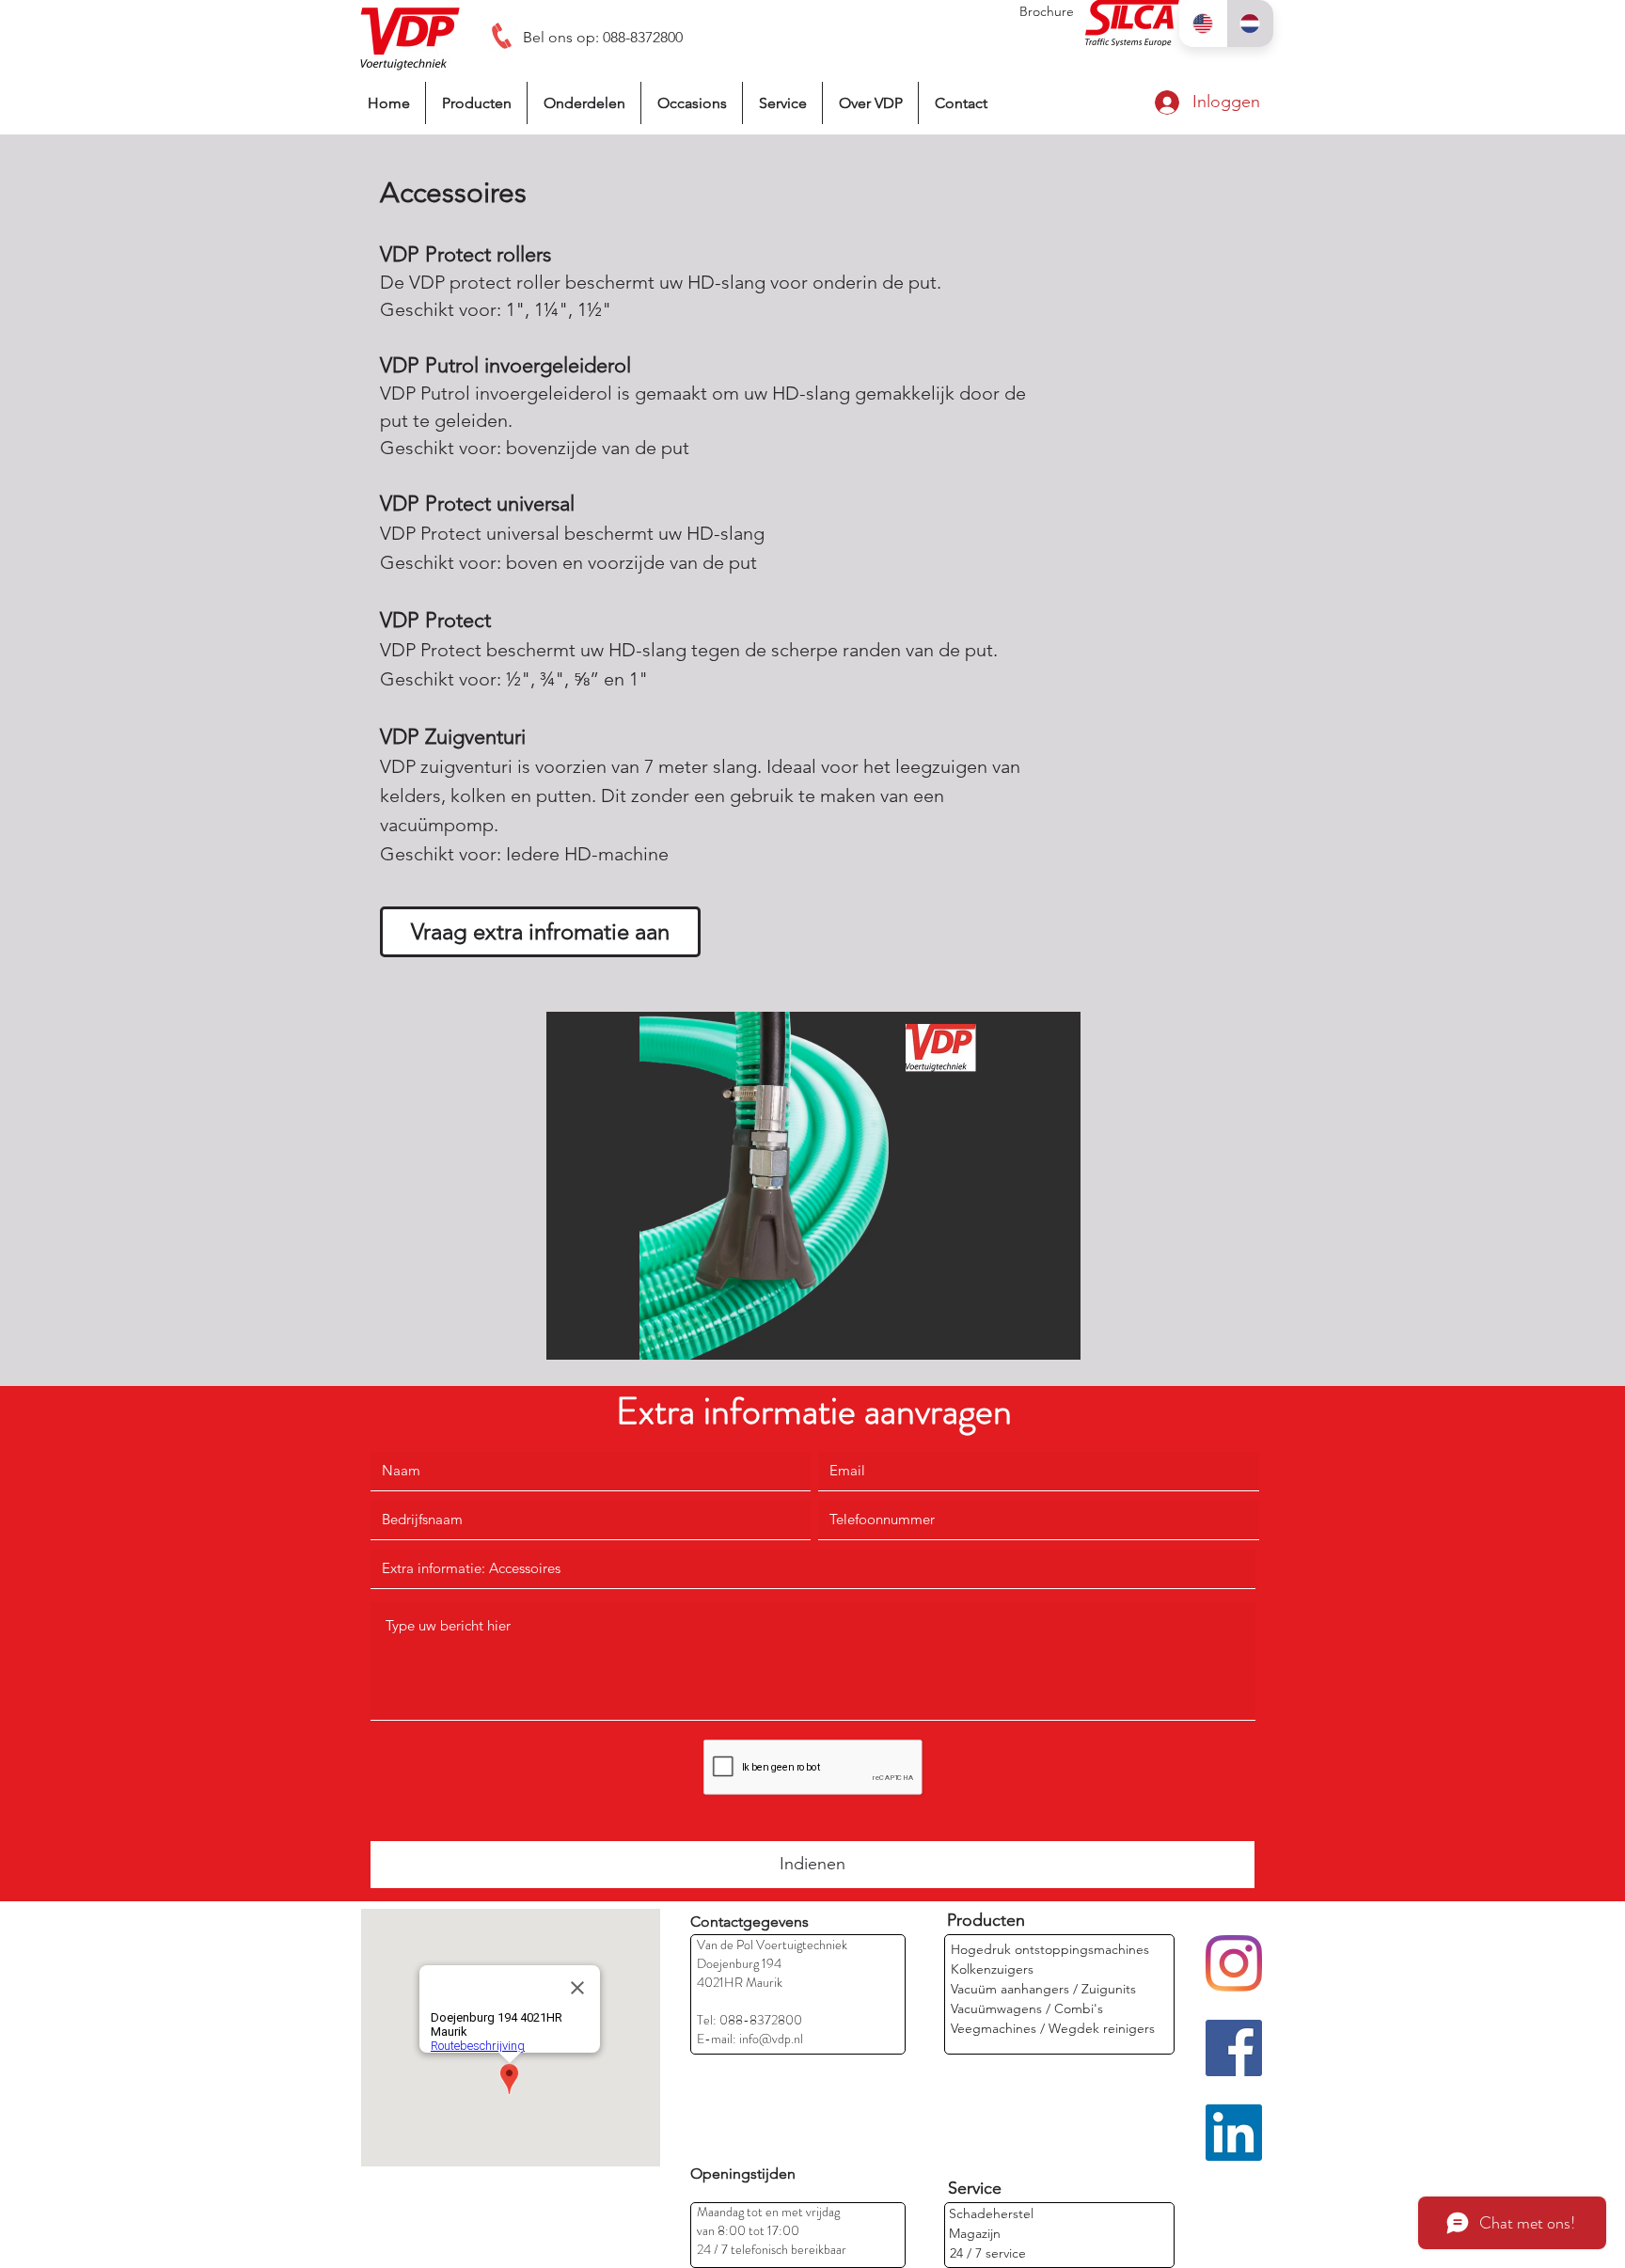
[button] (813, 1186)
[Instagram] (1234, 1963)
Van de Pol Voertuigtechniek (772, 1945)
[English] (1203, 24)
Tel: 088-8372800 (749, 2020)
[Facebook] (1234, 2048)
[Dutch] (1250, 24)
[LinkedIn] (1234, 2133)
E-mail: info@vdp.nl (750, 2039)
